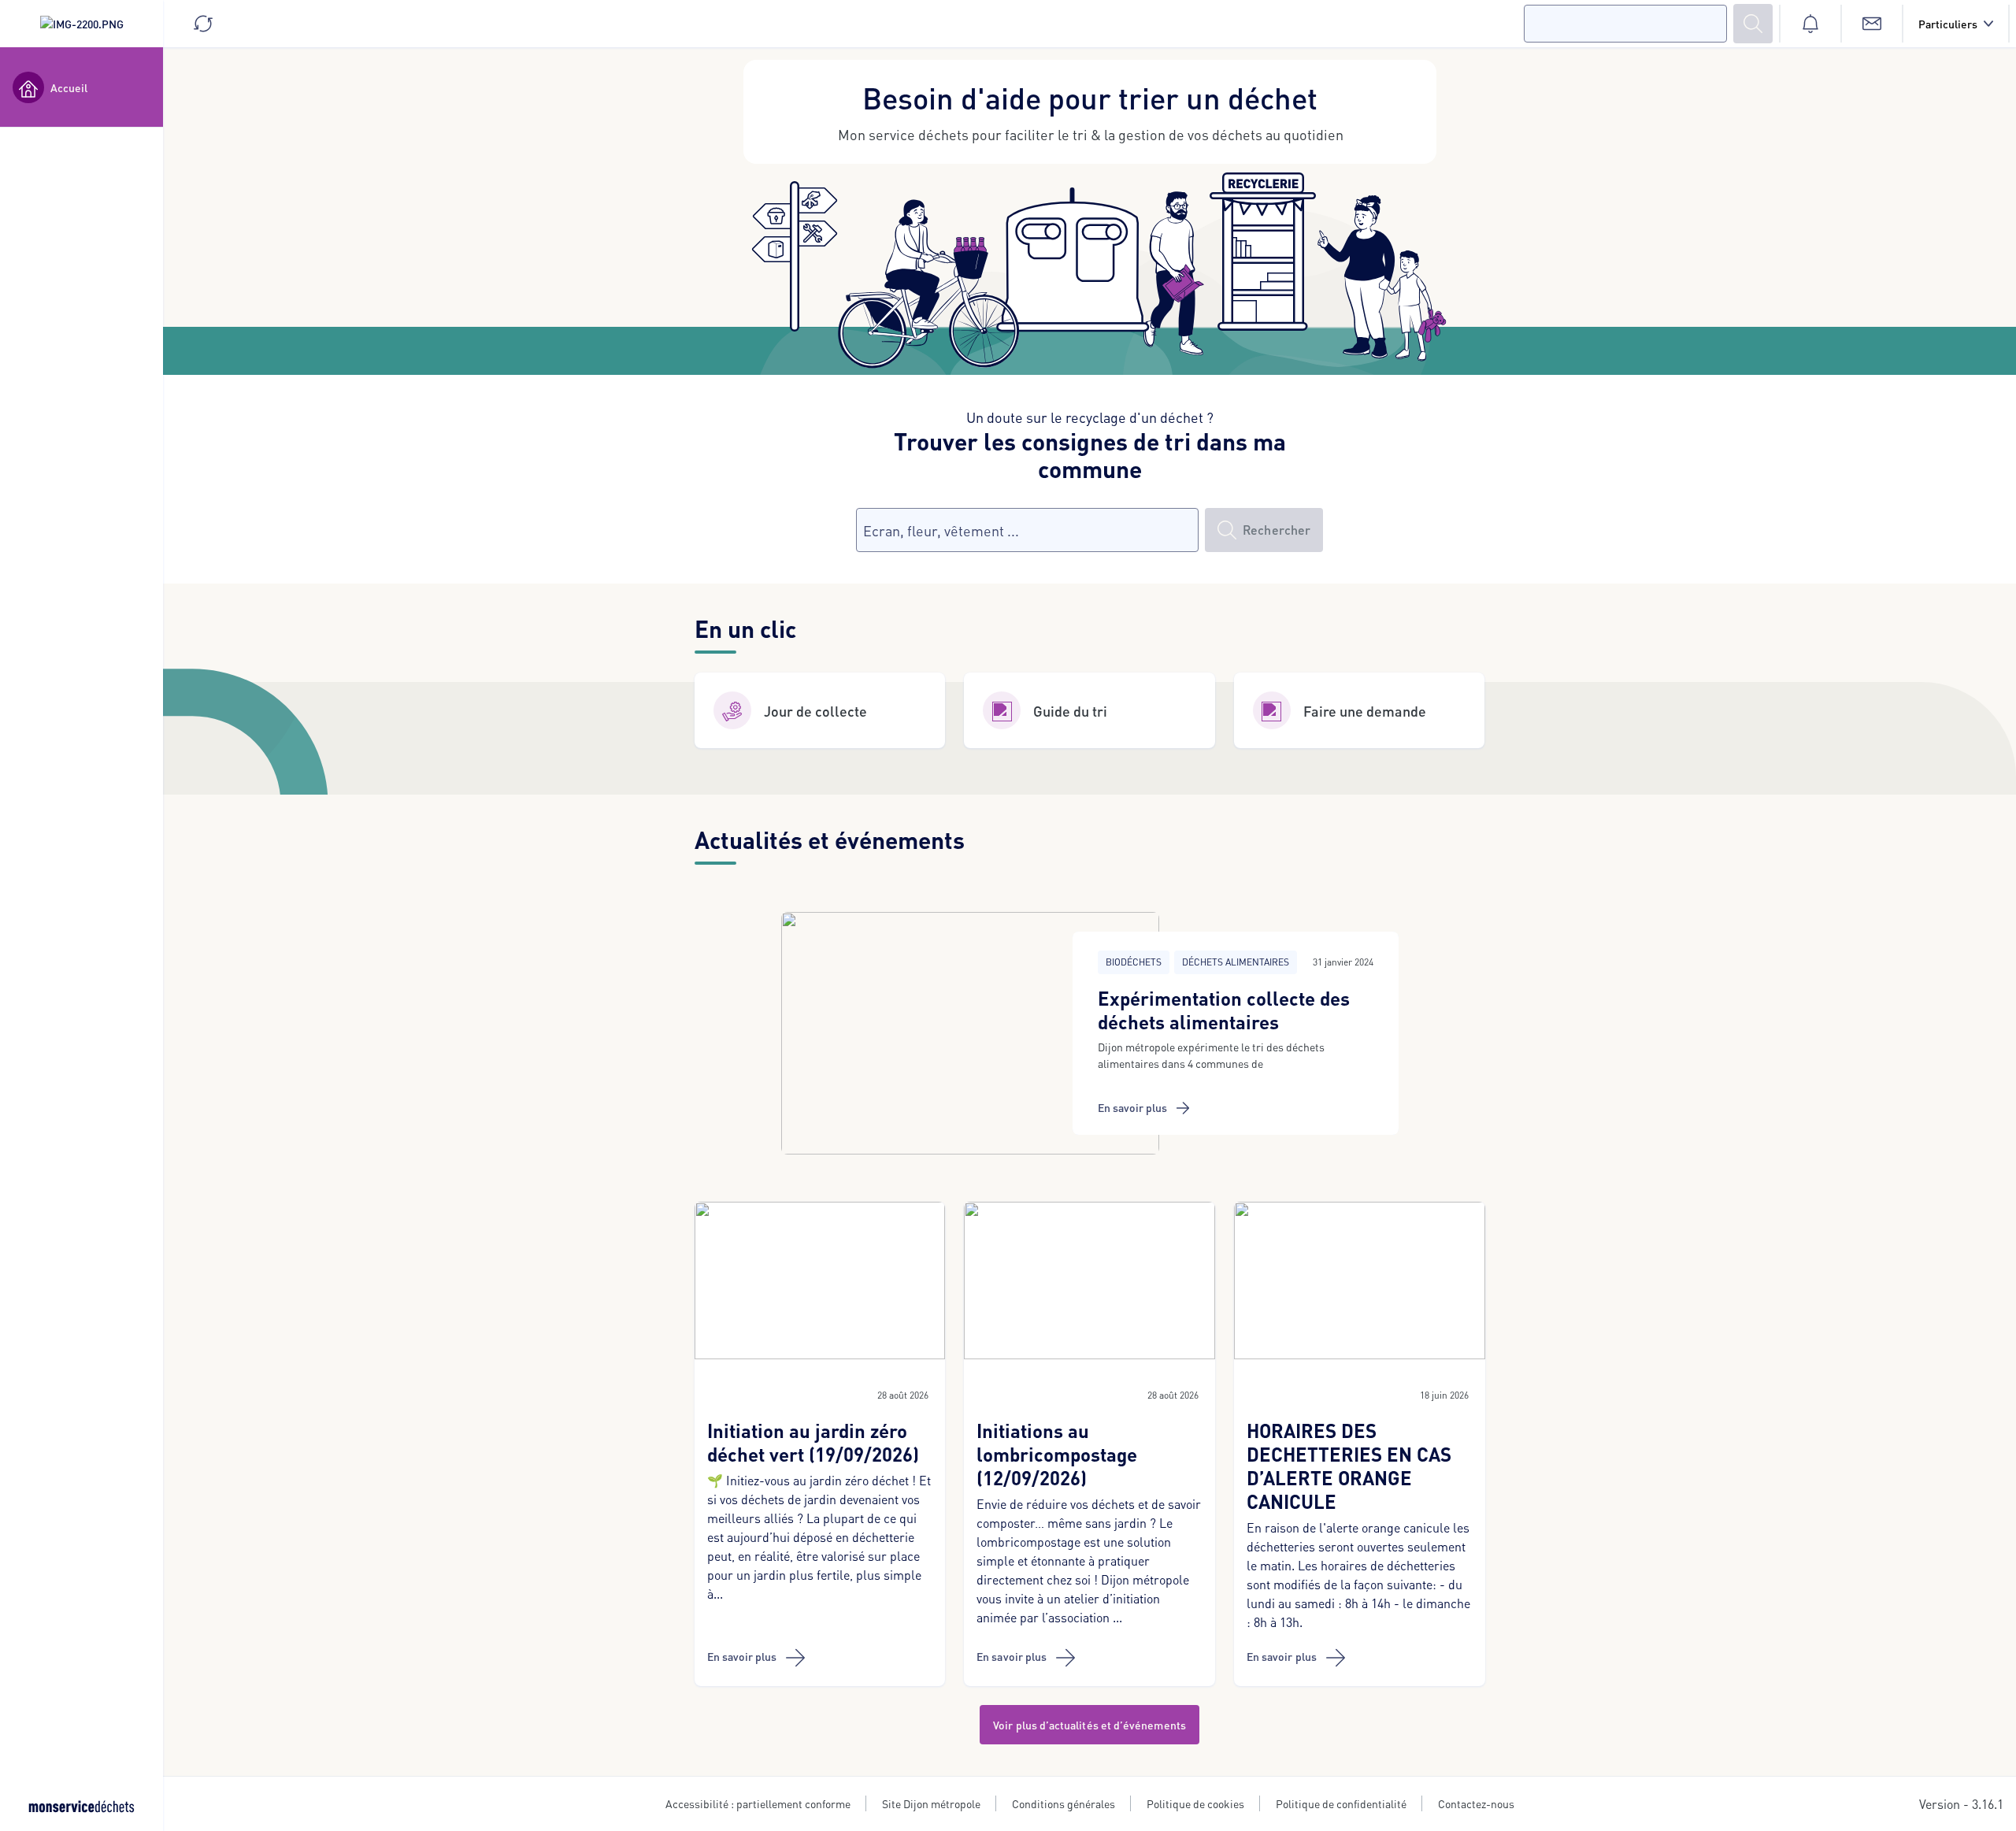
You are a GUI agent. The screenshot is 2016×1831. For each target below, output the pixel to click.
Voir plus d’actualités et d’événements (1090, 1725)
